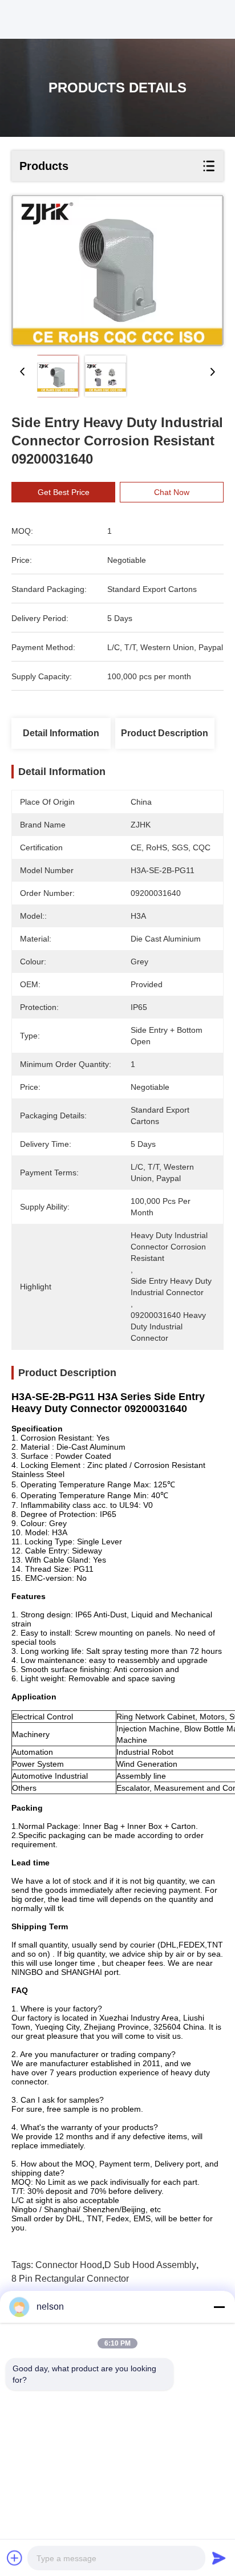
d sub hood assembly (150, 2265)
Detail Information (61, 733)
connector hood (69, 2265)
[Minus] (219, 2307)
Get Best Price (64, 492)
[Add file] (15, 2558)
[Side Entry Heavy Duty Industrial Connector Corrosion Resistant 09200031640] (117, 271)
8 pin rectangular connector (70, 2279)
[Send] (219, 2558)
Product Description (165, 733)
